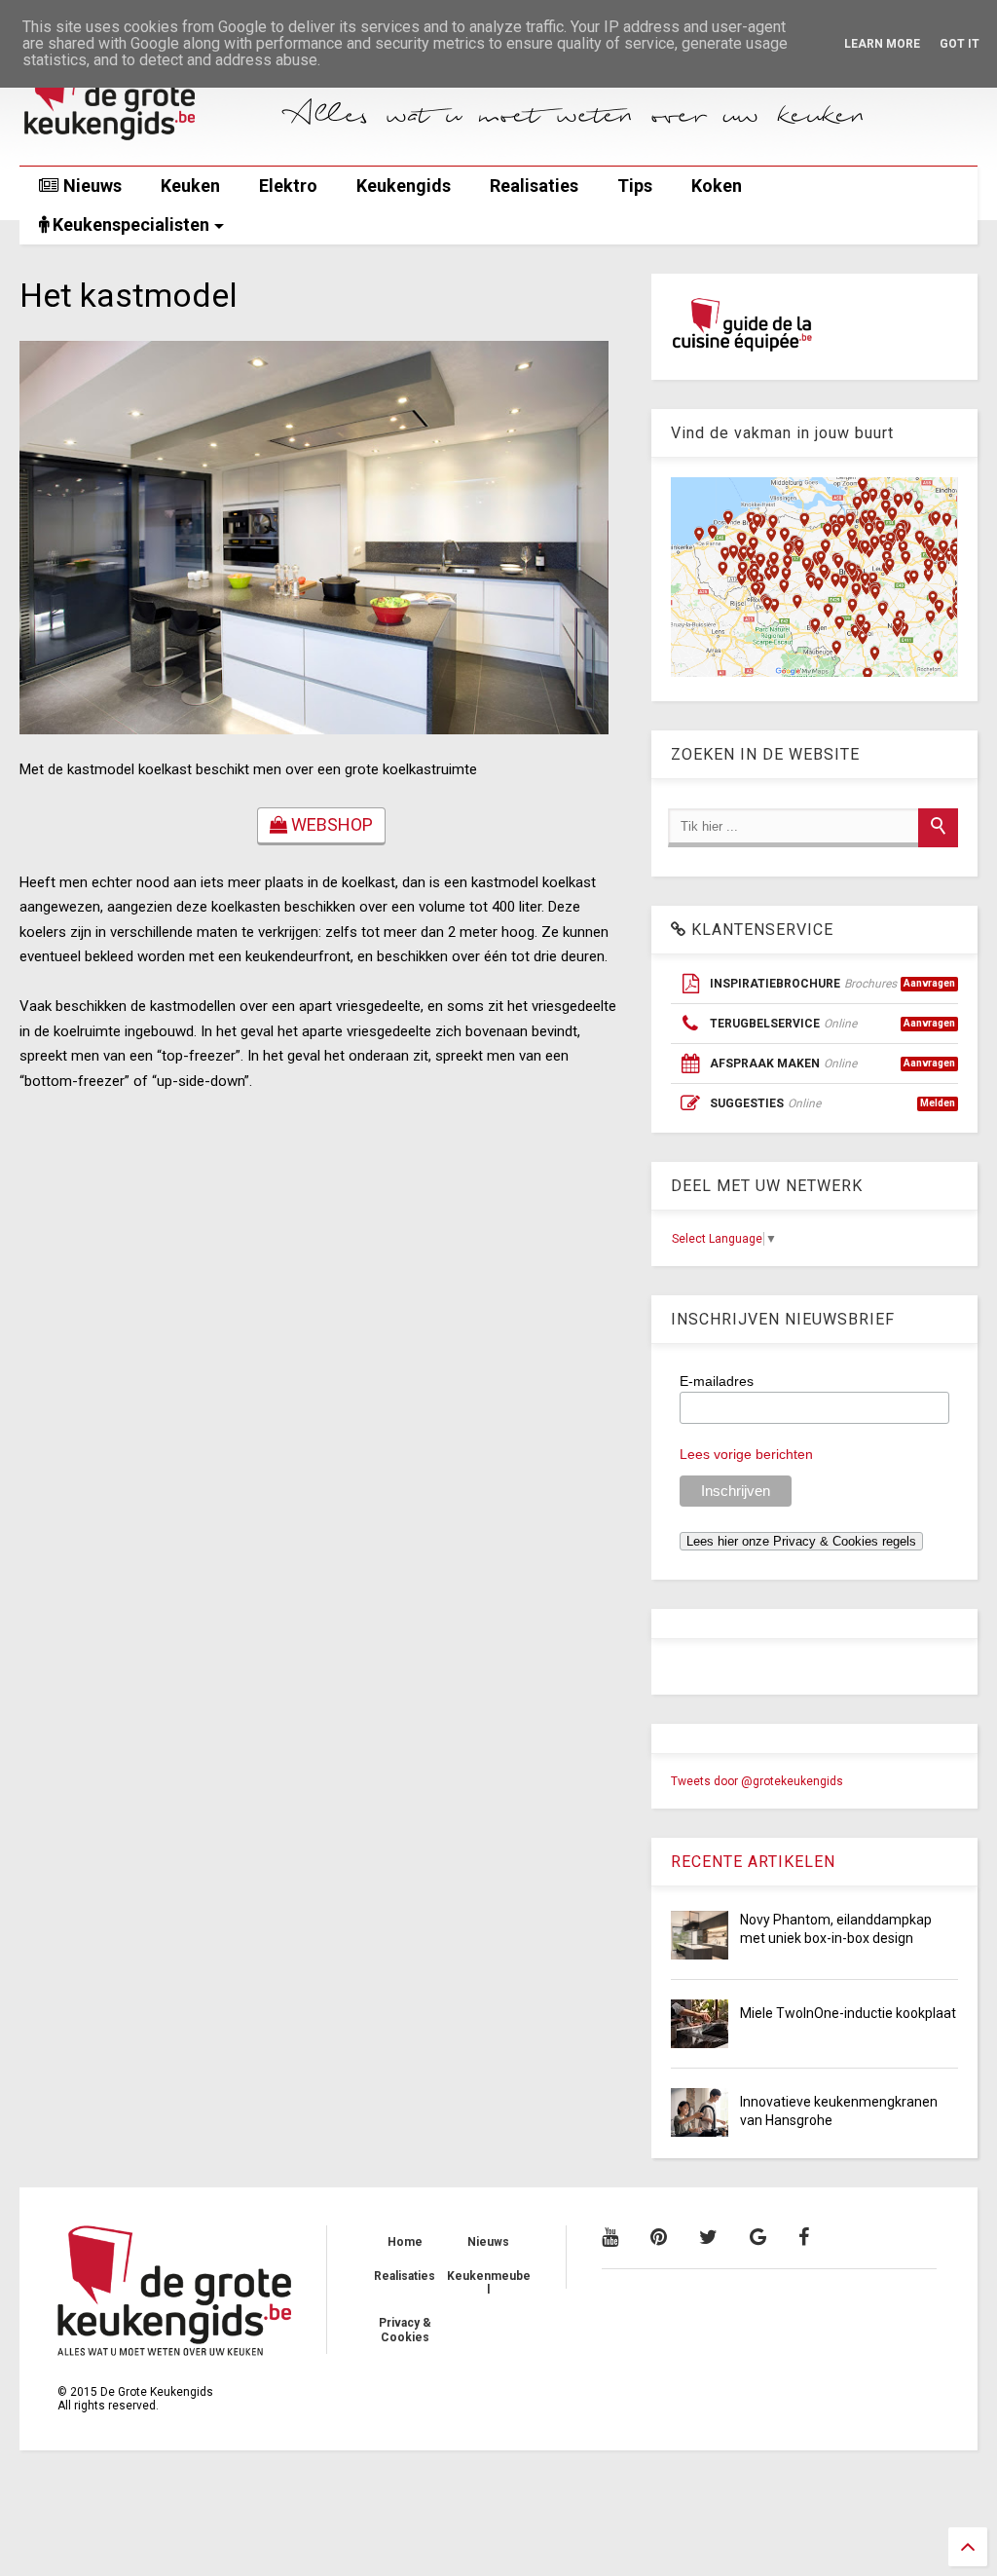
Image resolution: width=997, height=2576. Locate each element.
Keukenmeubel (489, 2283)
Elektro (288, 186)
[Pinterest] (659, 2237)
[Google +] (758, 2237)
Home (405, 2242)
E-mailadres (717, 1381)
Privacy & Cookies (405, 2330)
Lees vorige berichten (746, 1454)
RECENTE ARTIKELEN (753, 1862)
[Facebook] (804, 2237)
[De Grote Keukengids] (144, 141)
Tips (635, 186)
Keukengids (404, 186)
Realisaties (534, 186)
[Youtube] (610, 2237)
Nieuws (91, 186)
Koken (717, 186)
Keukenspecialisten (129, 224)
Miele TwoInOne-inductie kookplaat (848, 2013)
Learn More (882, 44)
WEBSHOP (330, 824)
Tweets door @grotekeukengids (757, 1781)
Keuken (190, 186)
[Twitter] (708, 2237)
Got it (960, 44)
